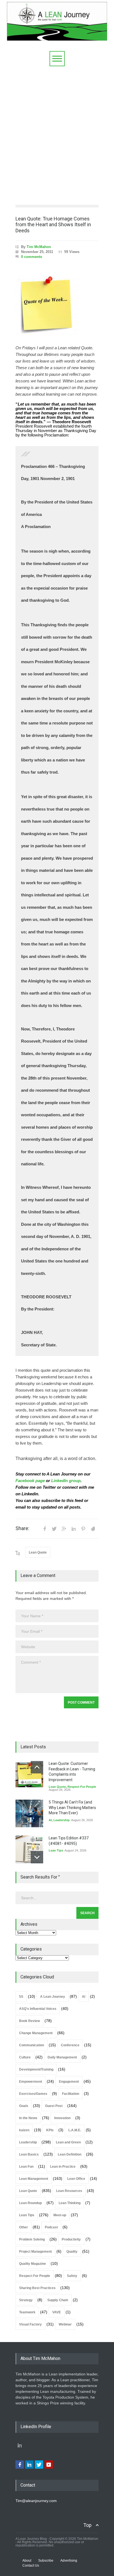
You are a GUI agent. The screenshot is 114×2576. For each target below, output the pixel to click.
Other (24, 2227)
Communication (32, 2045)
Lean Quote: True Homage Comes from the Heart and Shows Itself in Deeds (53, 225)
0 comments (32, 257)
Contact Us (31, 2566)
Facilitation (71, 2094)
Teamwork (27, 2312)
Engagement (69, 2082)
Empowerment (31, 2082)
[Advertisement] (57, 134)
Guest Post (54, 2106)
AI (50, 1820)
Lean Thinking (70, 2203)
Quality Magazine (33, 2264)
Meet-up (60, 2215)
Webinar (65, 2324)
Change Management (36, 2033)
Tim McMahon (39, 247)
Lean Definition (70, 2154)
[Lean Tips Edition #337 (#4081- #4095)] (29, 1849)
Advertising (69, 2561)
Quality (72, 2252)
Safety (72, 2276)
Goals (24, 2106)
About (27, 2561)
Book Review (29, 2021)
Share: (22, 1528)
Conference (70, 2045)
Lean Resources (69, 2191)
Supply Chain (58, 2300)
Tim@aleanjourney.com (36, 2501)
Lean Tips (56, 1850)
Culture (25, 2057)
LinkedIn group (66, 1481)
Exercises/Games (33, 2094)
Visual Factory (30, 2324)
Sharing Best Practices (37, 2288)
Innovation (62, 2118)
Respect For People (82, 1787)
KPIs (50, 2130)
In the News (28, 2118)
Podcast (51, 2227)
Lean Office (76, 2179)
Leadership (62, 1820)
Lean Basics (29, 2154)
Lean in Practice (63, 2167)
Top (87, 2525)
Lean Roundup (30, 2203)
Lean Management (34, 2179)
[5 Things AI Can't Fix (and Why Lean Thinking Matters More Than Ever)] (29, 1813)
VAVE (57, 2312)
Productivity (71, 2239)
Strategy (26, 2300)
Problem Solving (32, 2239)
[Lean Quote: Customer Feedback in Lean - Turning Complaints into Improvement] (29, 1775)
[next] (37, 1857)
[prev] (37, 1767)
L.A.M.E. (75, 2130)
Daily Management (62, 2057)
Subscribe (46, 2561)
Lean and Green (68, 2142)
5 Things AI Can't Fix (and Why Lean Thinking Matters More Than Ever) (72, 1808)
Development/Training (36, 2069)
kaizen (24, 2130)
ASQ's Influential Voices (38, 2009)
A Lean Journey (53, 1997)
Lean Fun (26, 2167)
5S (21, 1997)
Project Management (35, 2252)
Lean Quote (38, 1552)
